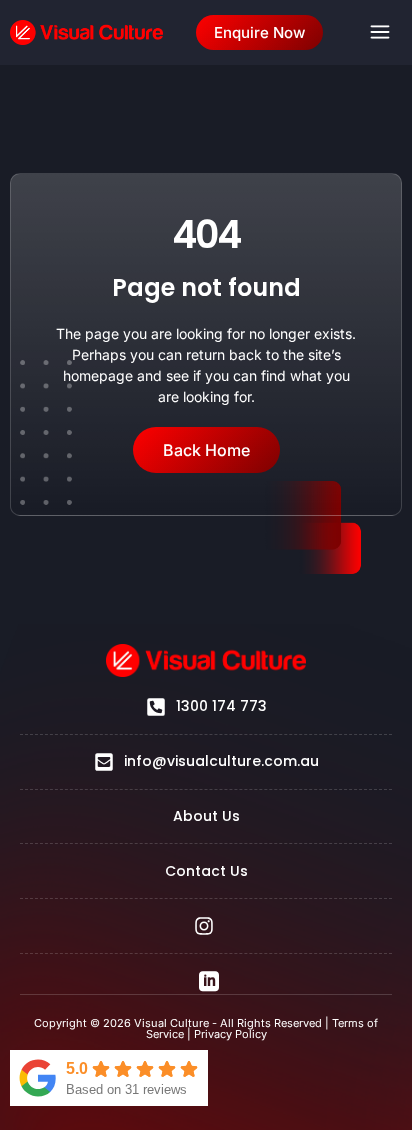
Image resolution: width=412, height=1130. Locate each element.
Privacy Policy (230, 1034)
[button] (379, 32)
